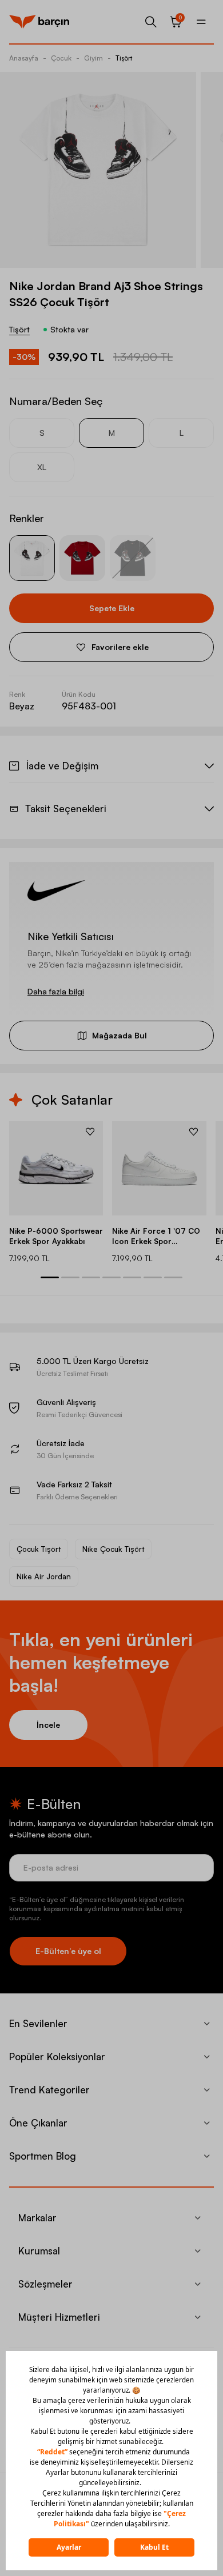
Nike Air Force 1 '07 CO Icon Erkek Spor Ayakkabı (156, 1236)
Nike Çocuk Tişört (113, 1549)
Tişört (124, 58)
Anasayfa (24, 58)
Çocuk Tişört (39, 1549)
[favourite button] (90, 1131)
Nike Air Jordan (44, 1576)
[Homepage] (39, 22)
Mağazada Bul (120, 1035)
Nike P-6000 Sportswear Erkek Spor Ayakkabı (56, 1236)
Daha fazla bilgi (56, 991)
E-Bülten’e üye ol (68, 1951)
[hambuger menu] (201, 22)
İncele (48, 1725)
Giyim (93, 58)
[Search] (151, 22)
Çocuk (61, 58)
